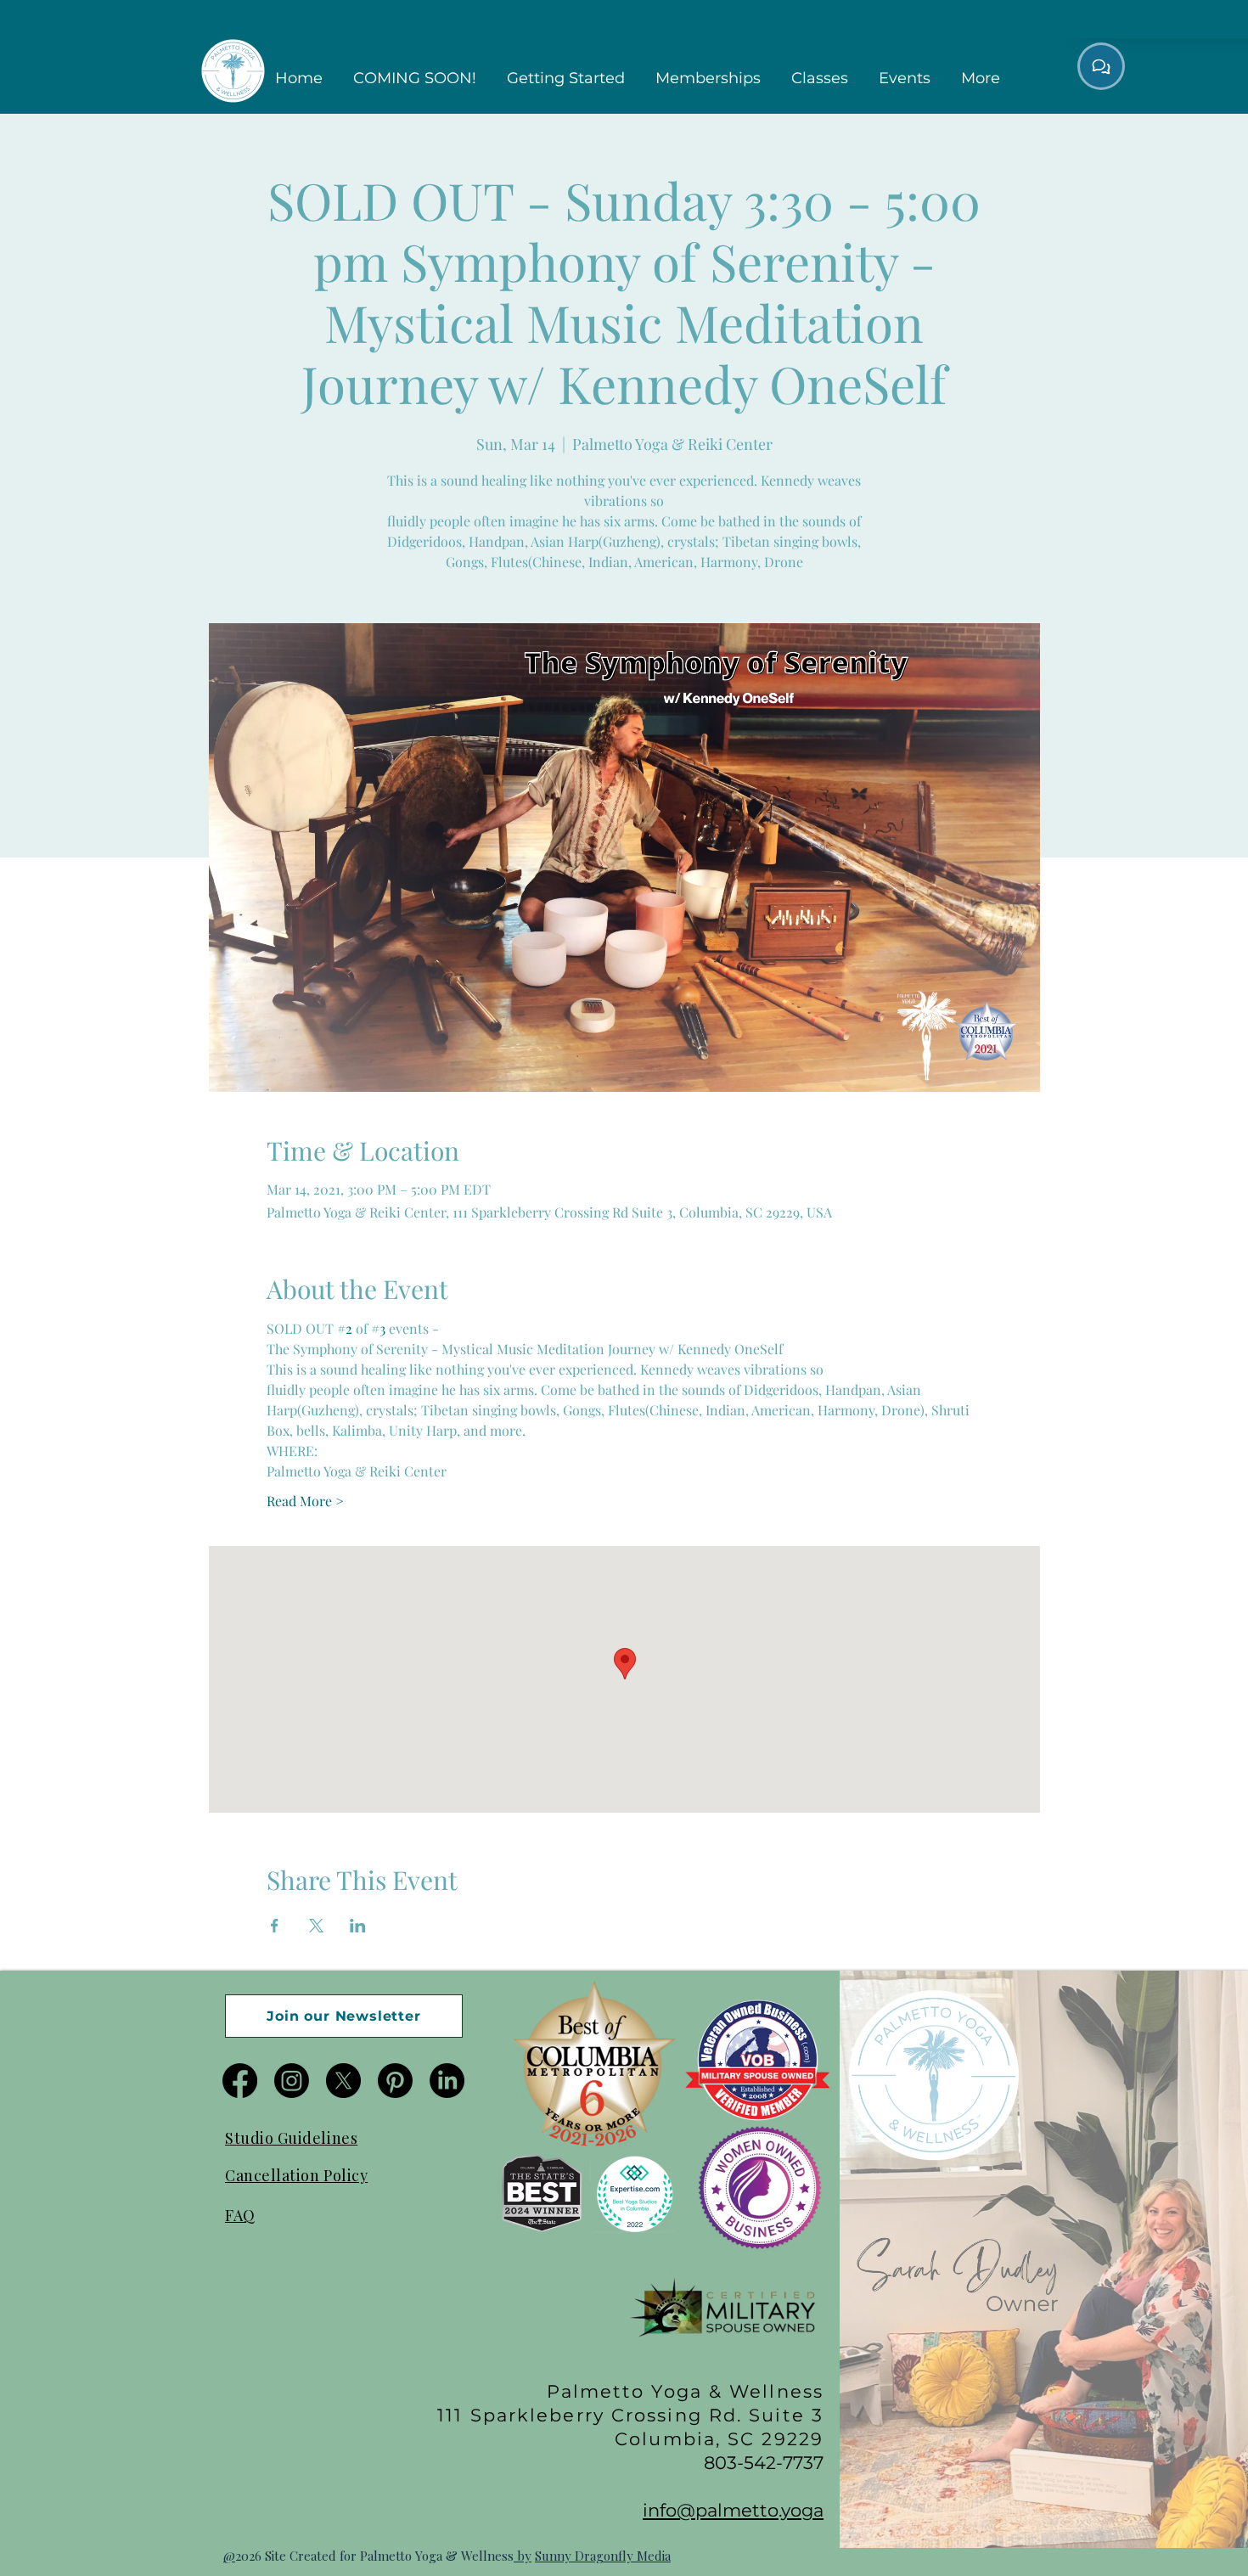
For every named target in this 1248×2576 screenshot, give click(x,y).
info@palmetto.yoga (733, 2510)
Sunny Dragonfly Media (603, 2556)
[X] (343, 2081)
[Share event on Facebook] (275, 1926)
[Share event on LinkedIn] (358, 1926)
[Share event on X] (316, 1926)
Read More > (305, 1501)
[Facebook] (240, 2081)
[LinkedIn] (447, 2081)
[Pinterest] (395, 2081)
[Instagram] (292, 2081)
